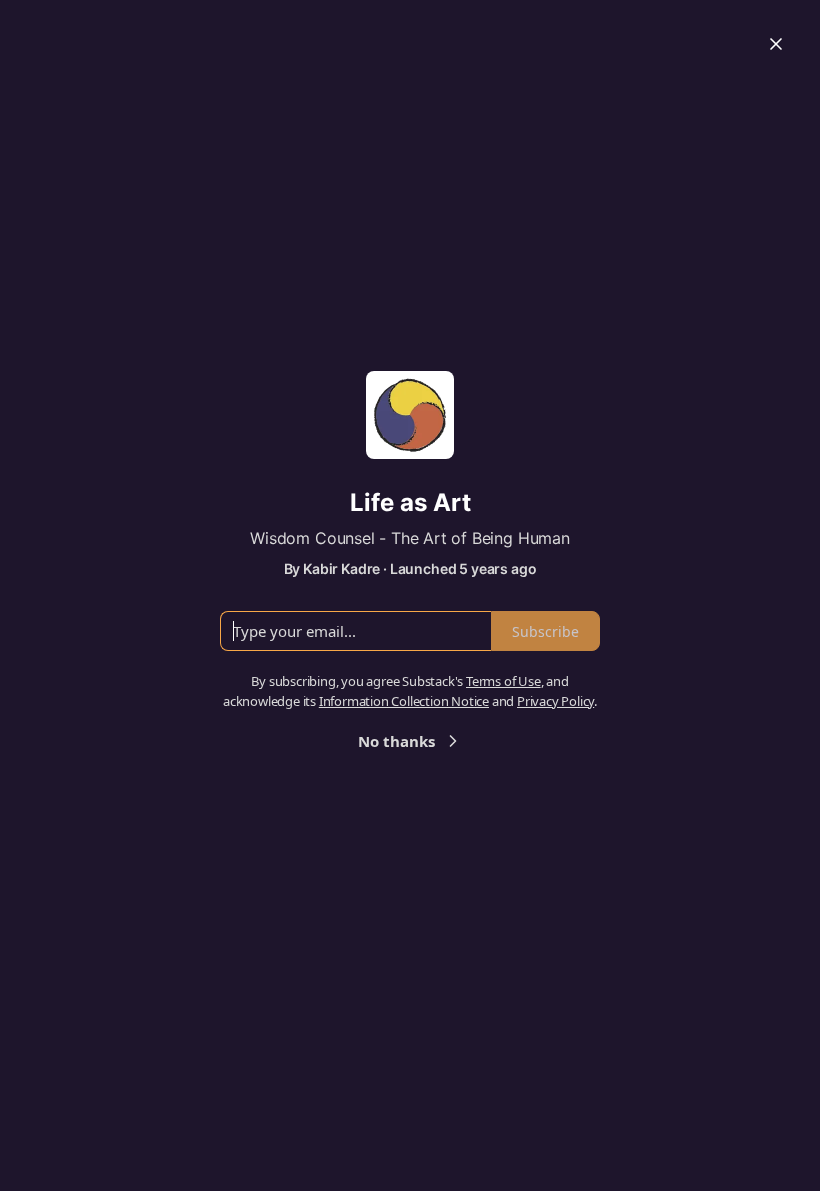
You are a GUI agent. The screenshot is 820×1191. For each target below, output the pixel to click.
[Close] (776, 44)
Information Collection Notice (404, 701)
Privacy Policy (555, 701)
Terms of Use (503, 681)
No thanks (396, 741)
